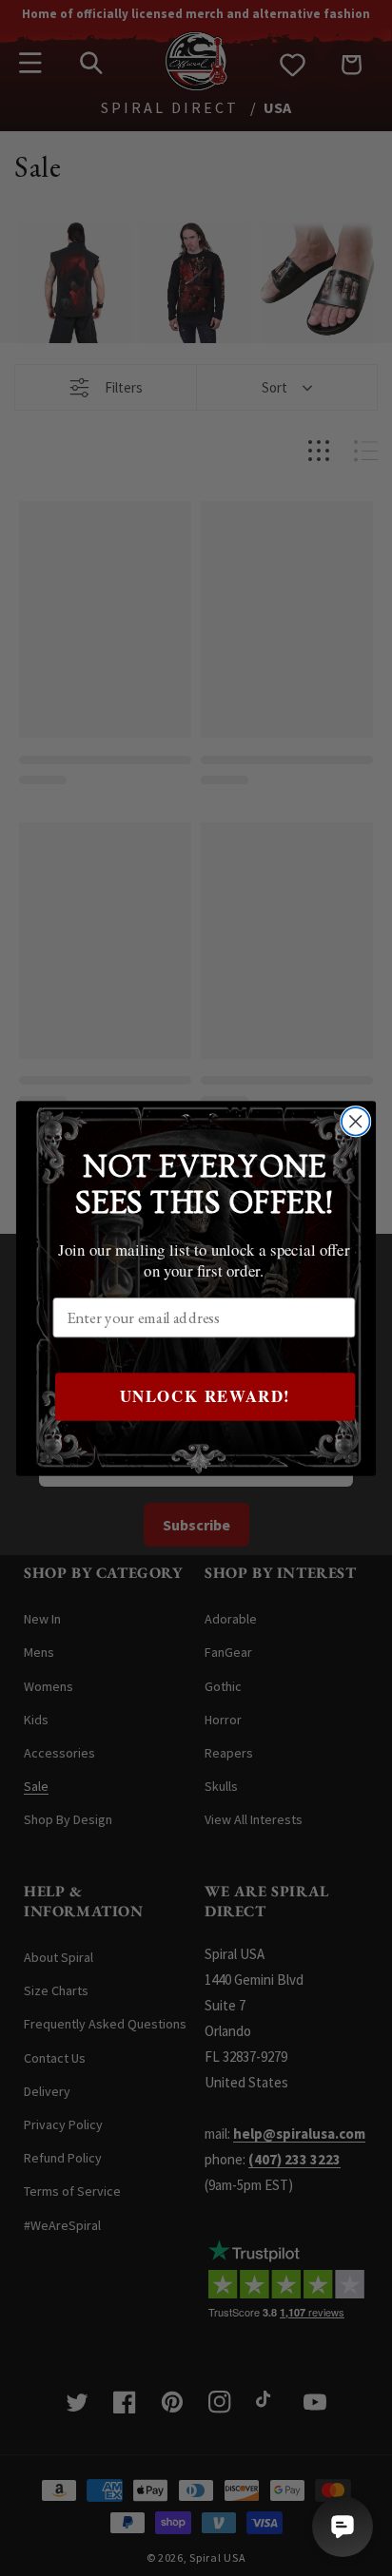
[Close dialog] (355, 1121)
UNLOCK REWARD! (206, 1395)
